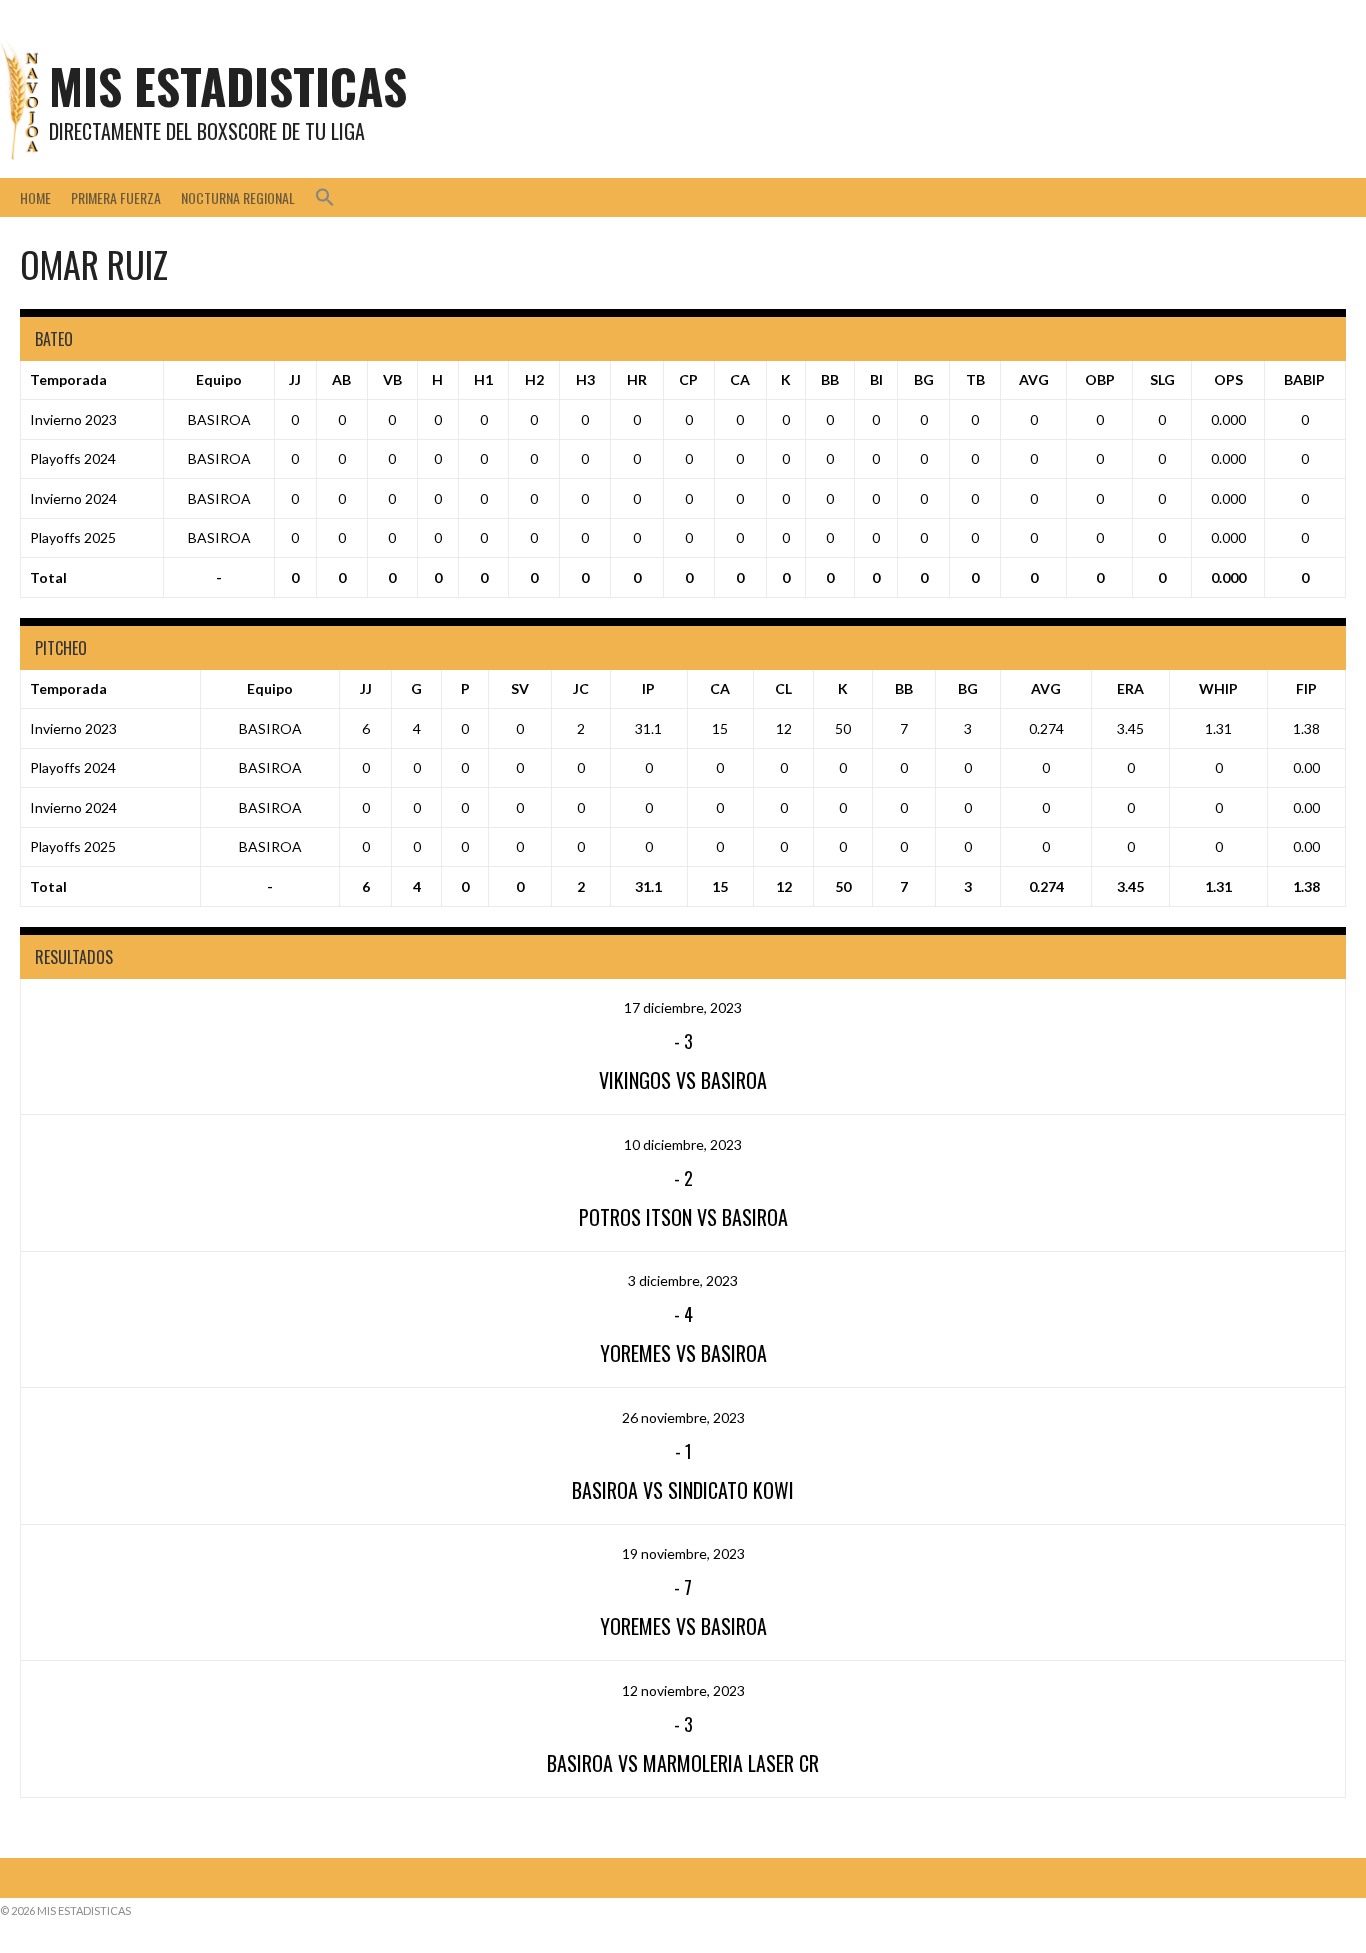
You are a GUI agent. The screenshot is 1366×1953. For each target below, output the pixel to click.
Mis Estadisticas (228, 85)
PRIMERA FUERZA (116, 197)
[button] (325, 197)
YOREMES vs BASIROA (683, 1353)
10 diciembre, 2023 (683, 1144)
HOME (35, 197)
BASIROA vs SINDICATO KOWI (683, 1490)
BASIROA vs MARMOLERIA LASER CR (683, 1763)
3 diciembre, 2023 (683, 1280)
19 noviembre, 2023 (683, 1553)
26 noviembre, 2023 (683, 1417)
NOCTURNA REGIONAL (238, 197)
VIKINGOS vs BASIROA (683, 1080)
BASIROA (219, 419)
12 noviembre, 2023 (683, 1690)
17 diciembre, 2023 (683, 1007)
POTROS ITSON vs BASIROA (683, 1217)
